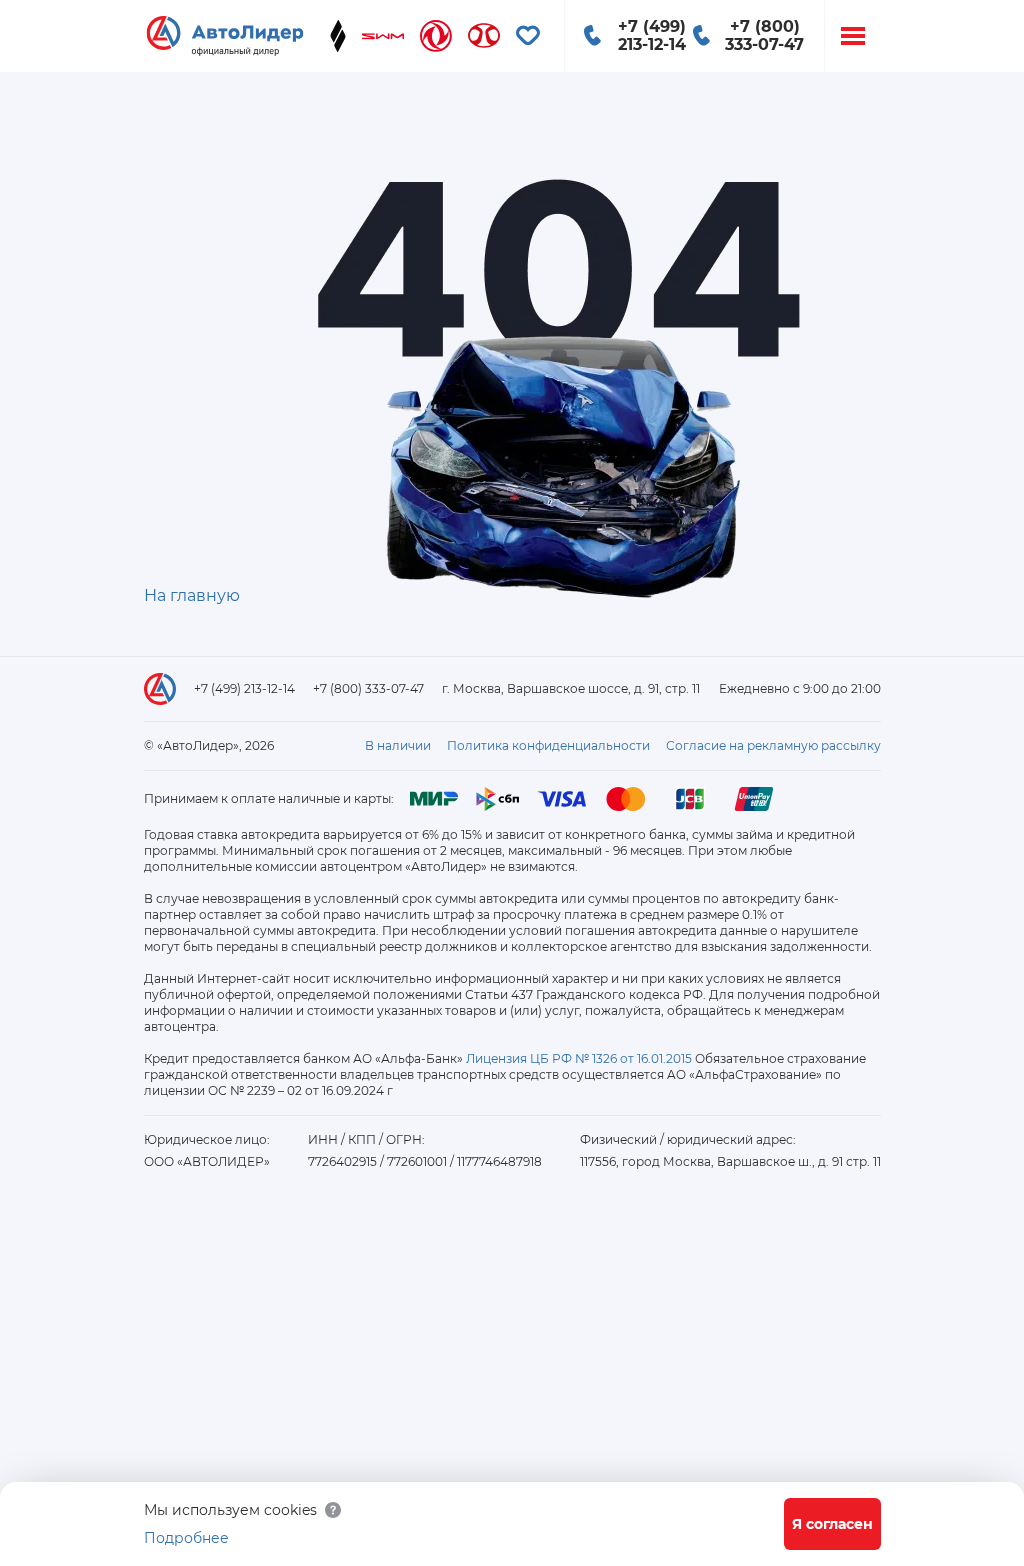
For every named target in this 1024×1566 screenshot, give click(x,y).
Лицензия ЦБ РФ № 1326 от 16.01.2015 (579, 1058)
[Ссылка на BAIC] (484, 36)
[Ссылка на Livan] (338, 36)
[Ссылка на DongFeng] (436, 36)
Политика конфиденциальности (548, 745)
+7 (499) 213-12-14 (244, 688)
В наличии (398, 745)
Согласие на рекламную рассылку (773, 745)
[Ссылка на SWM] (383, 36)
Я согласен (832, 1524)
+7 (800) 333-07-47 (368, 688)
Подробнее (186, 1538)
